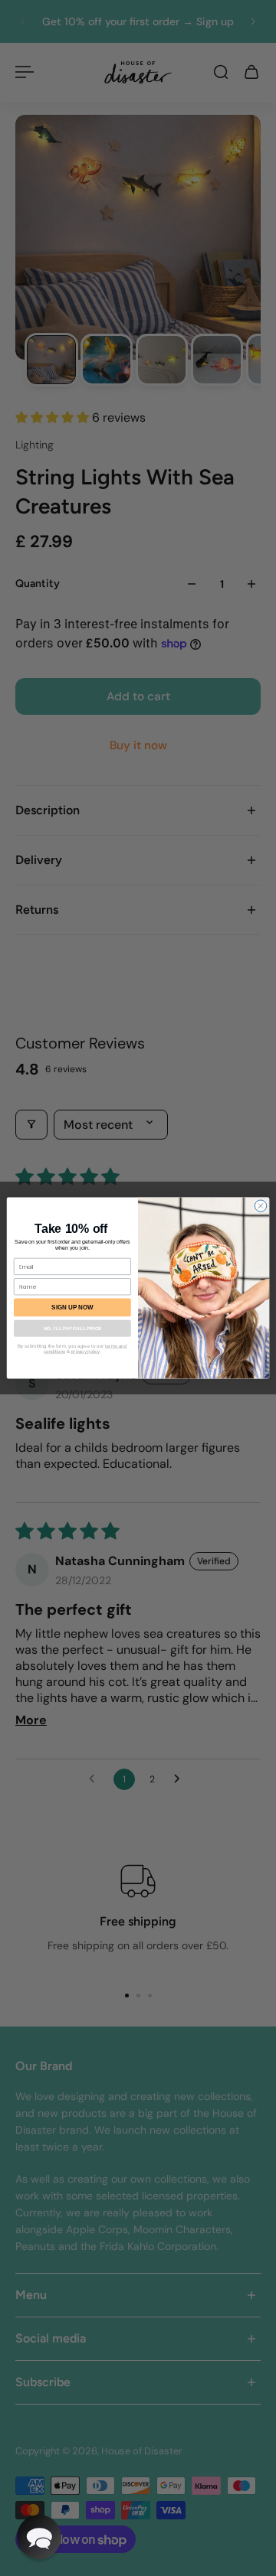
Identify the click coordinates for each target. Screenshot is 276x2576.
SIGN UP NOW (72, 1308)
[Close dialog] (260, 1206)
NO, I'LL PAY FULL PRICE (72, 1328)
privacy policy (85, 1351)
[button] (39, 2537)
